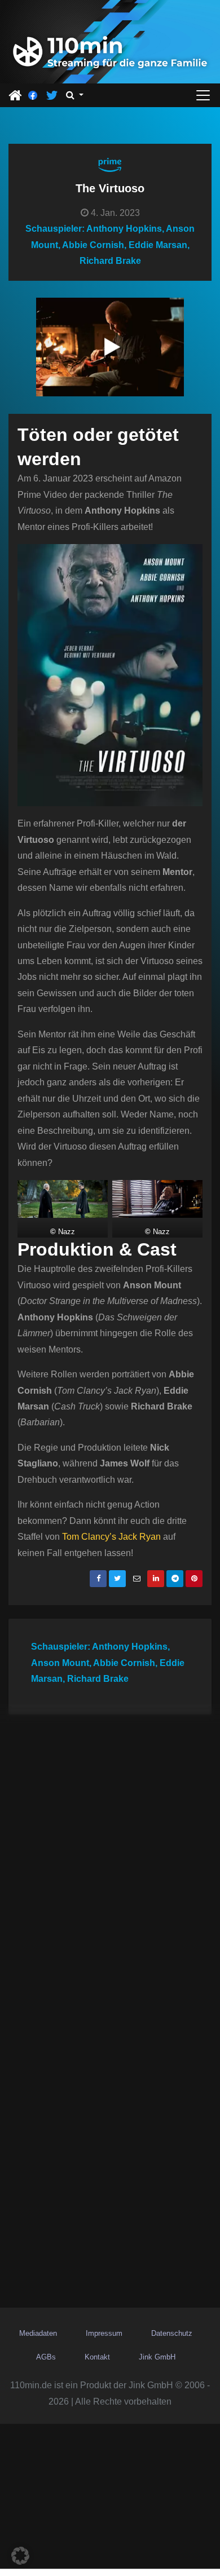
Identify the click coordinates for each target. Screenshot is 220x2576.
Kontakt (97, 2357)
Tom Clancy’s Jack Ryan (111, 1537)
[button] (75, 95)
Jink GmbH (157, 2357)
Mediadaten (38, 2333)
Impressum (104, 2333)
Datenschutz (172, 2333)
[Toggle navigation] (203, 95)
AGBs (46, 2357)
